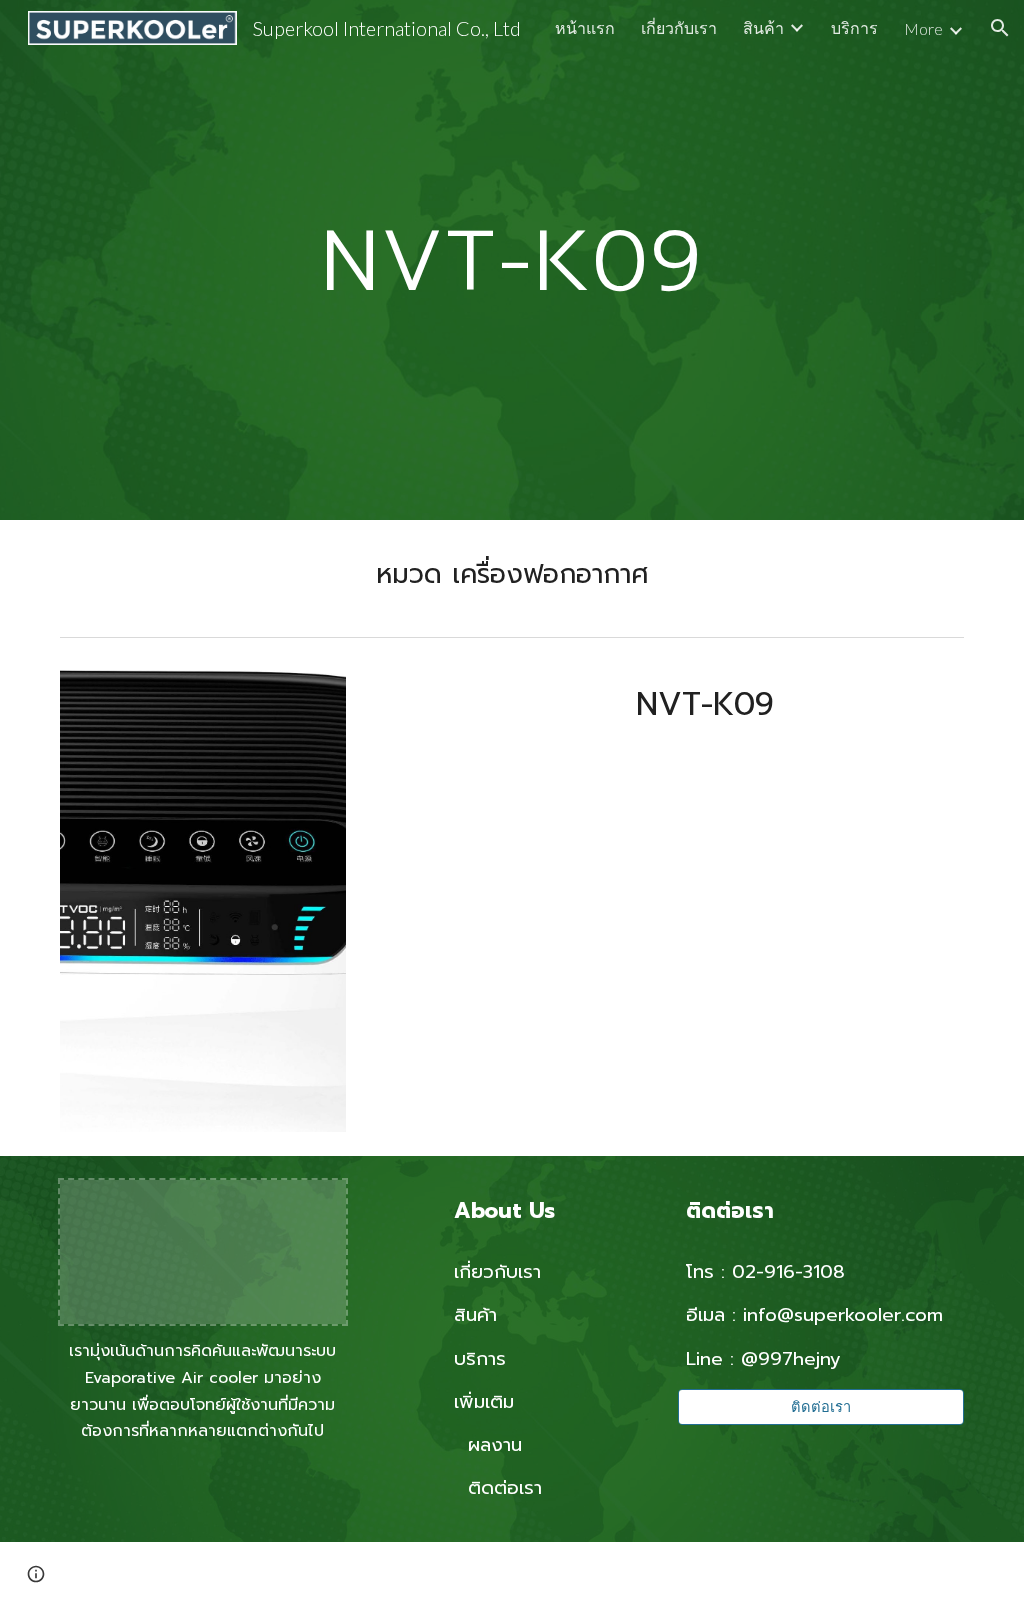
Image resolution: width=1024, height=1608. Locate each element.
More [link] (923, 28)
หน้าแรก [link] (585, 27)
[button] (1000, 28)
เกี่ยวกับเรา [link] (679, 27)
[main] (511, 259)
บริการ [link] (854, 27)
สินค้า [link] (763, 27)
